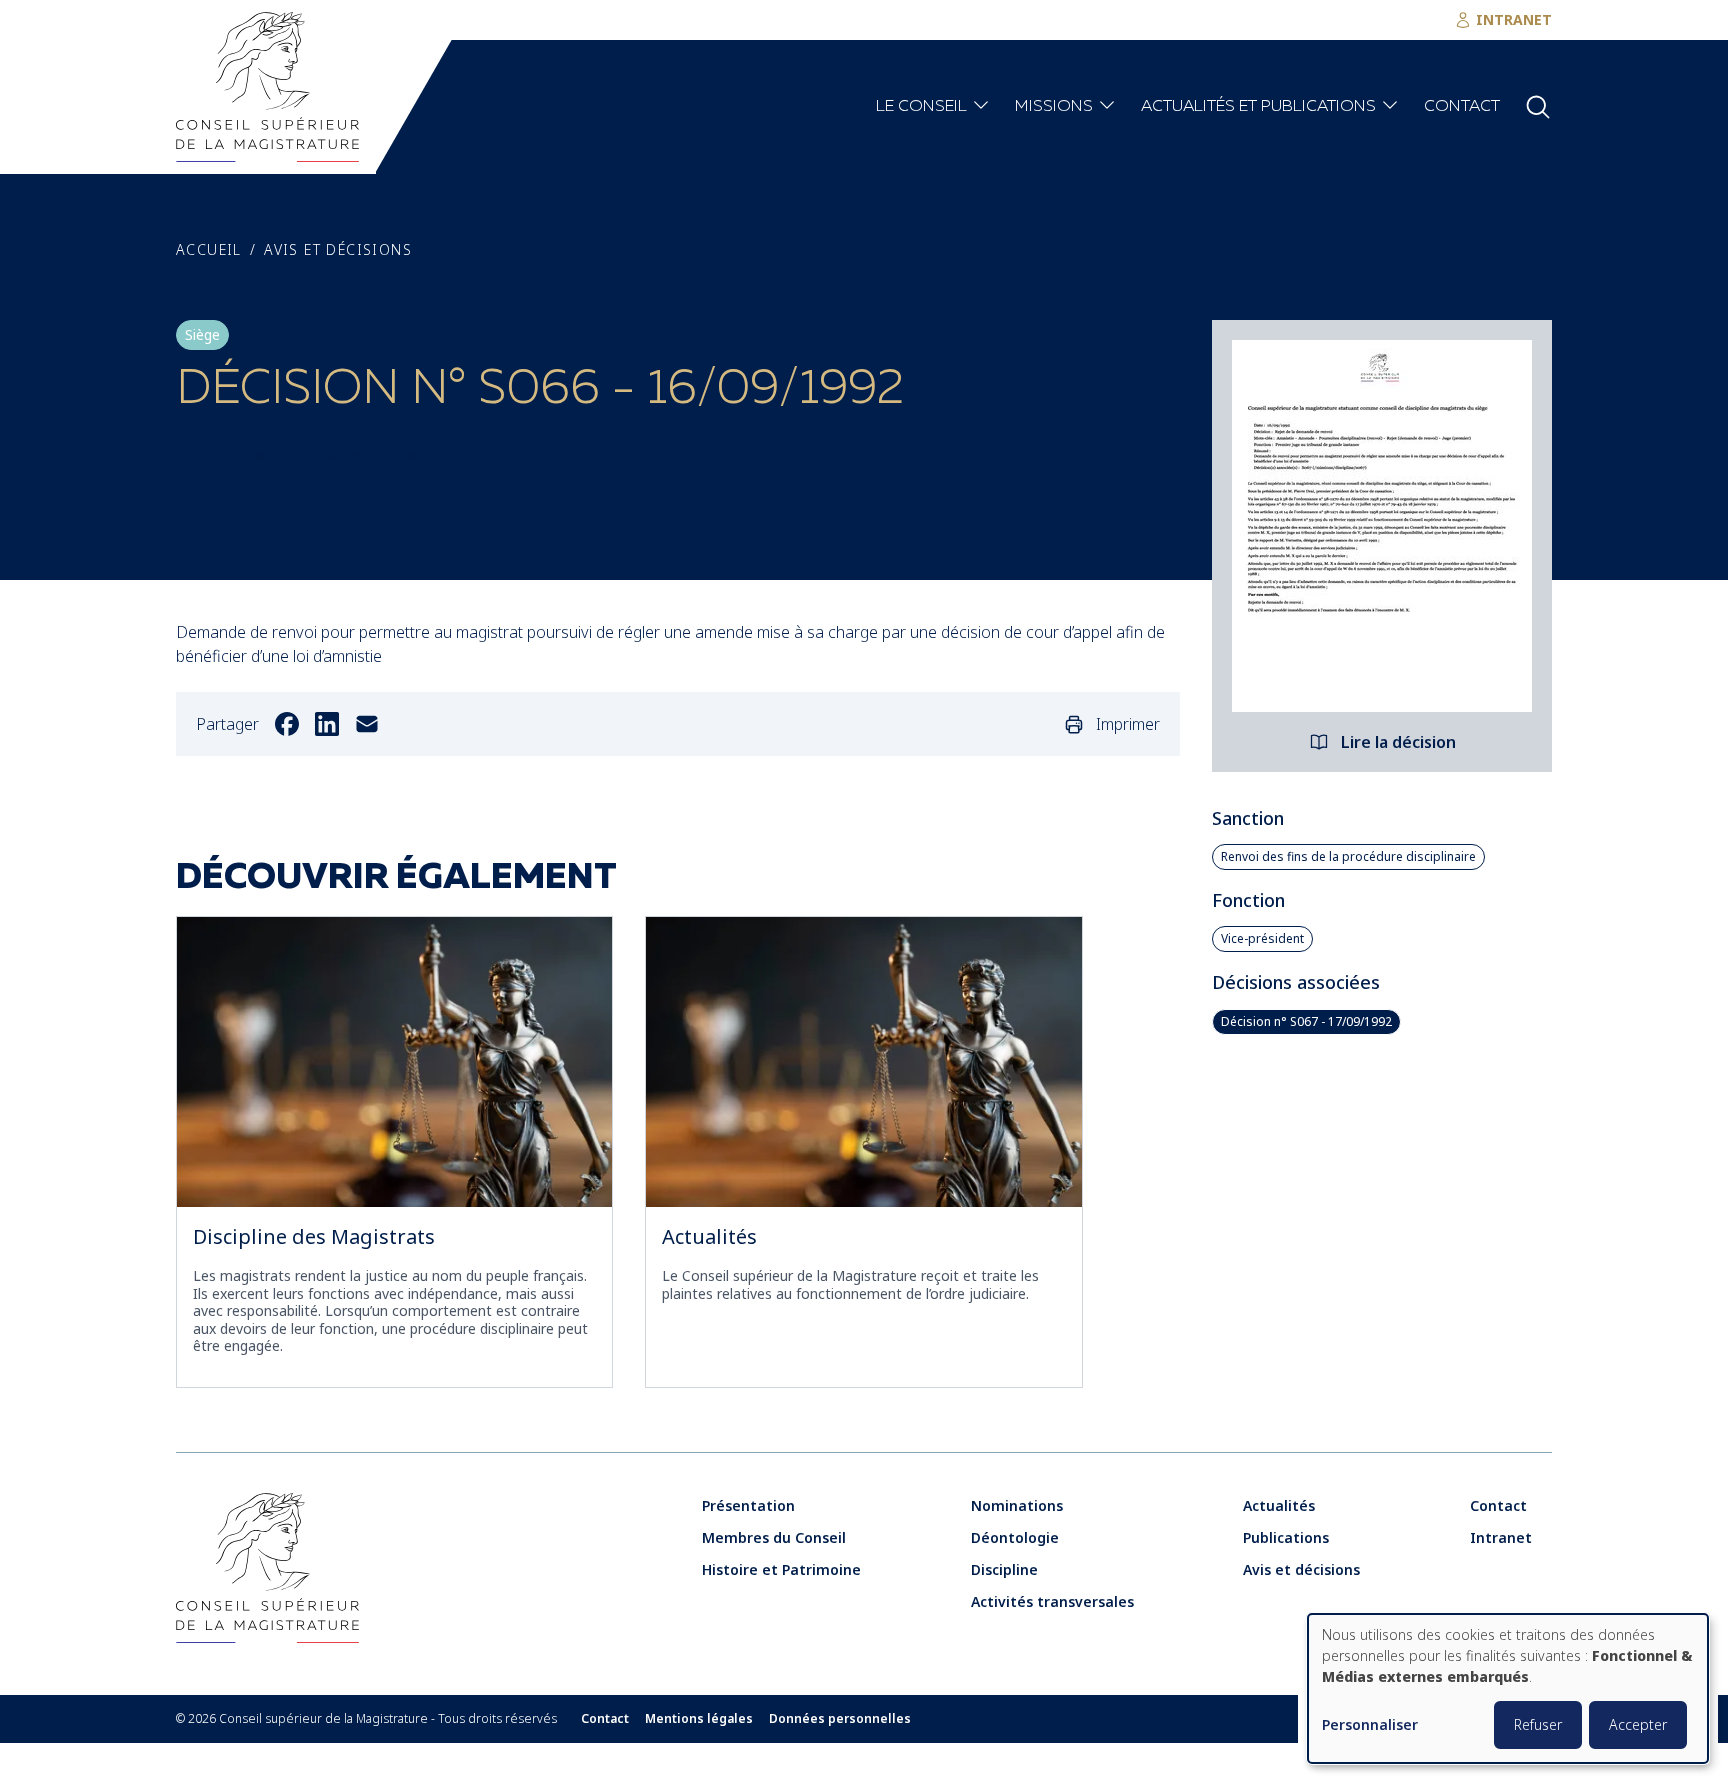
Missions (1054, 107)
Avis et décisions (338, 250)
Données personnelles (840, 1719)
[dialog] (1508, 1688)
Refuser (1538, 1724)
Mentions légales (699, 1719)
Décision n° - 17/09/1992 (1306, 1021)
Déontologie (1015, 1537)
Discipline (1004, 1569)
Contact (1462, 107)
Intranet (1501, 1537)
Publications (1286, 1537)
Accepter (1638, 1724)
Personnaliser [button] (1370, 1725)
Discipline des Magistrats (314, 1236)
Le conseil (921, 107)
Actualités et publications (1258, 107)
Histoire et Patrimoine (781, 1569)
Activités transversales (1052, 1601)
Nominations (1017, 1505)
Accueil (209, 250)
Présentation (748, 1505)
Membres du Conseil (774, 1537)
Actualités (709, 1236)
